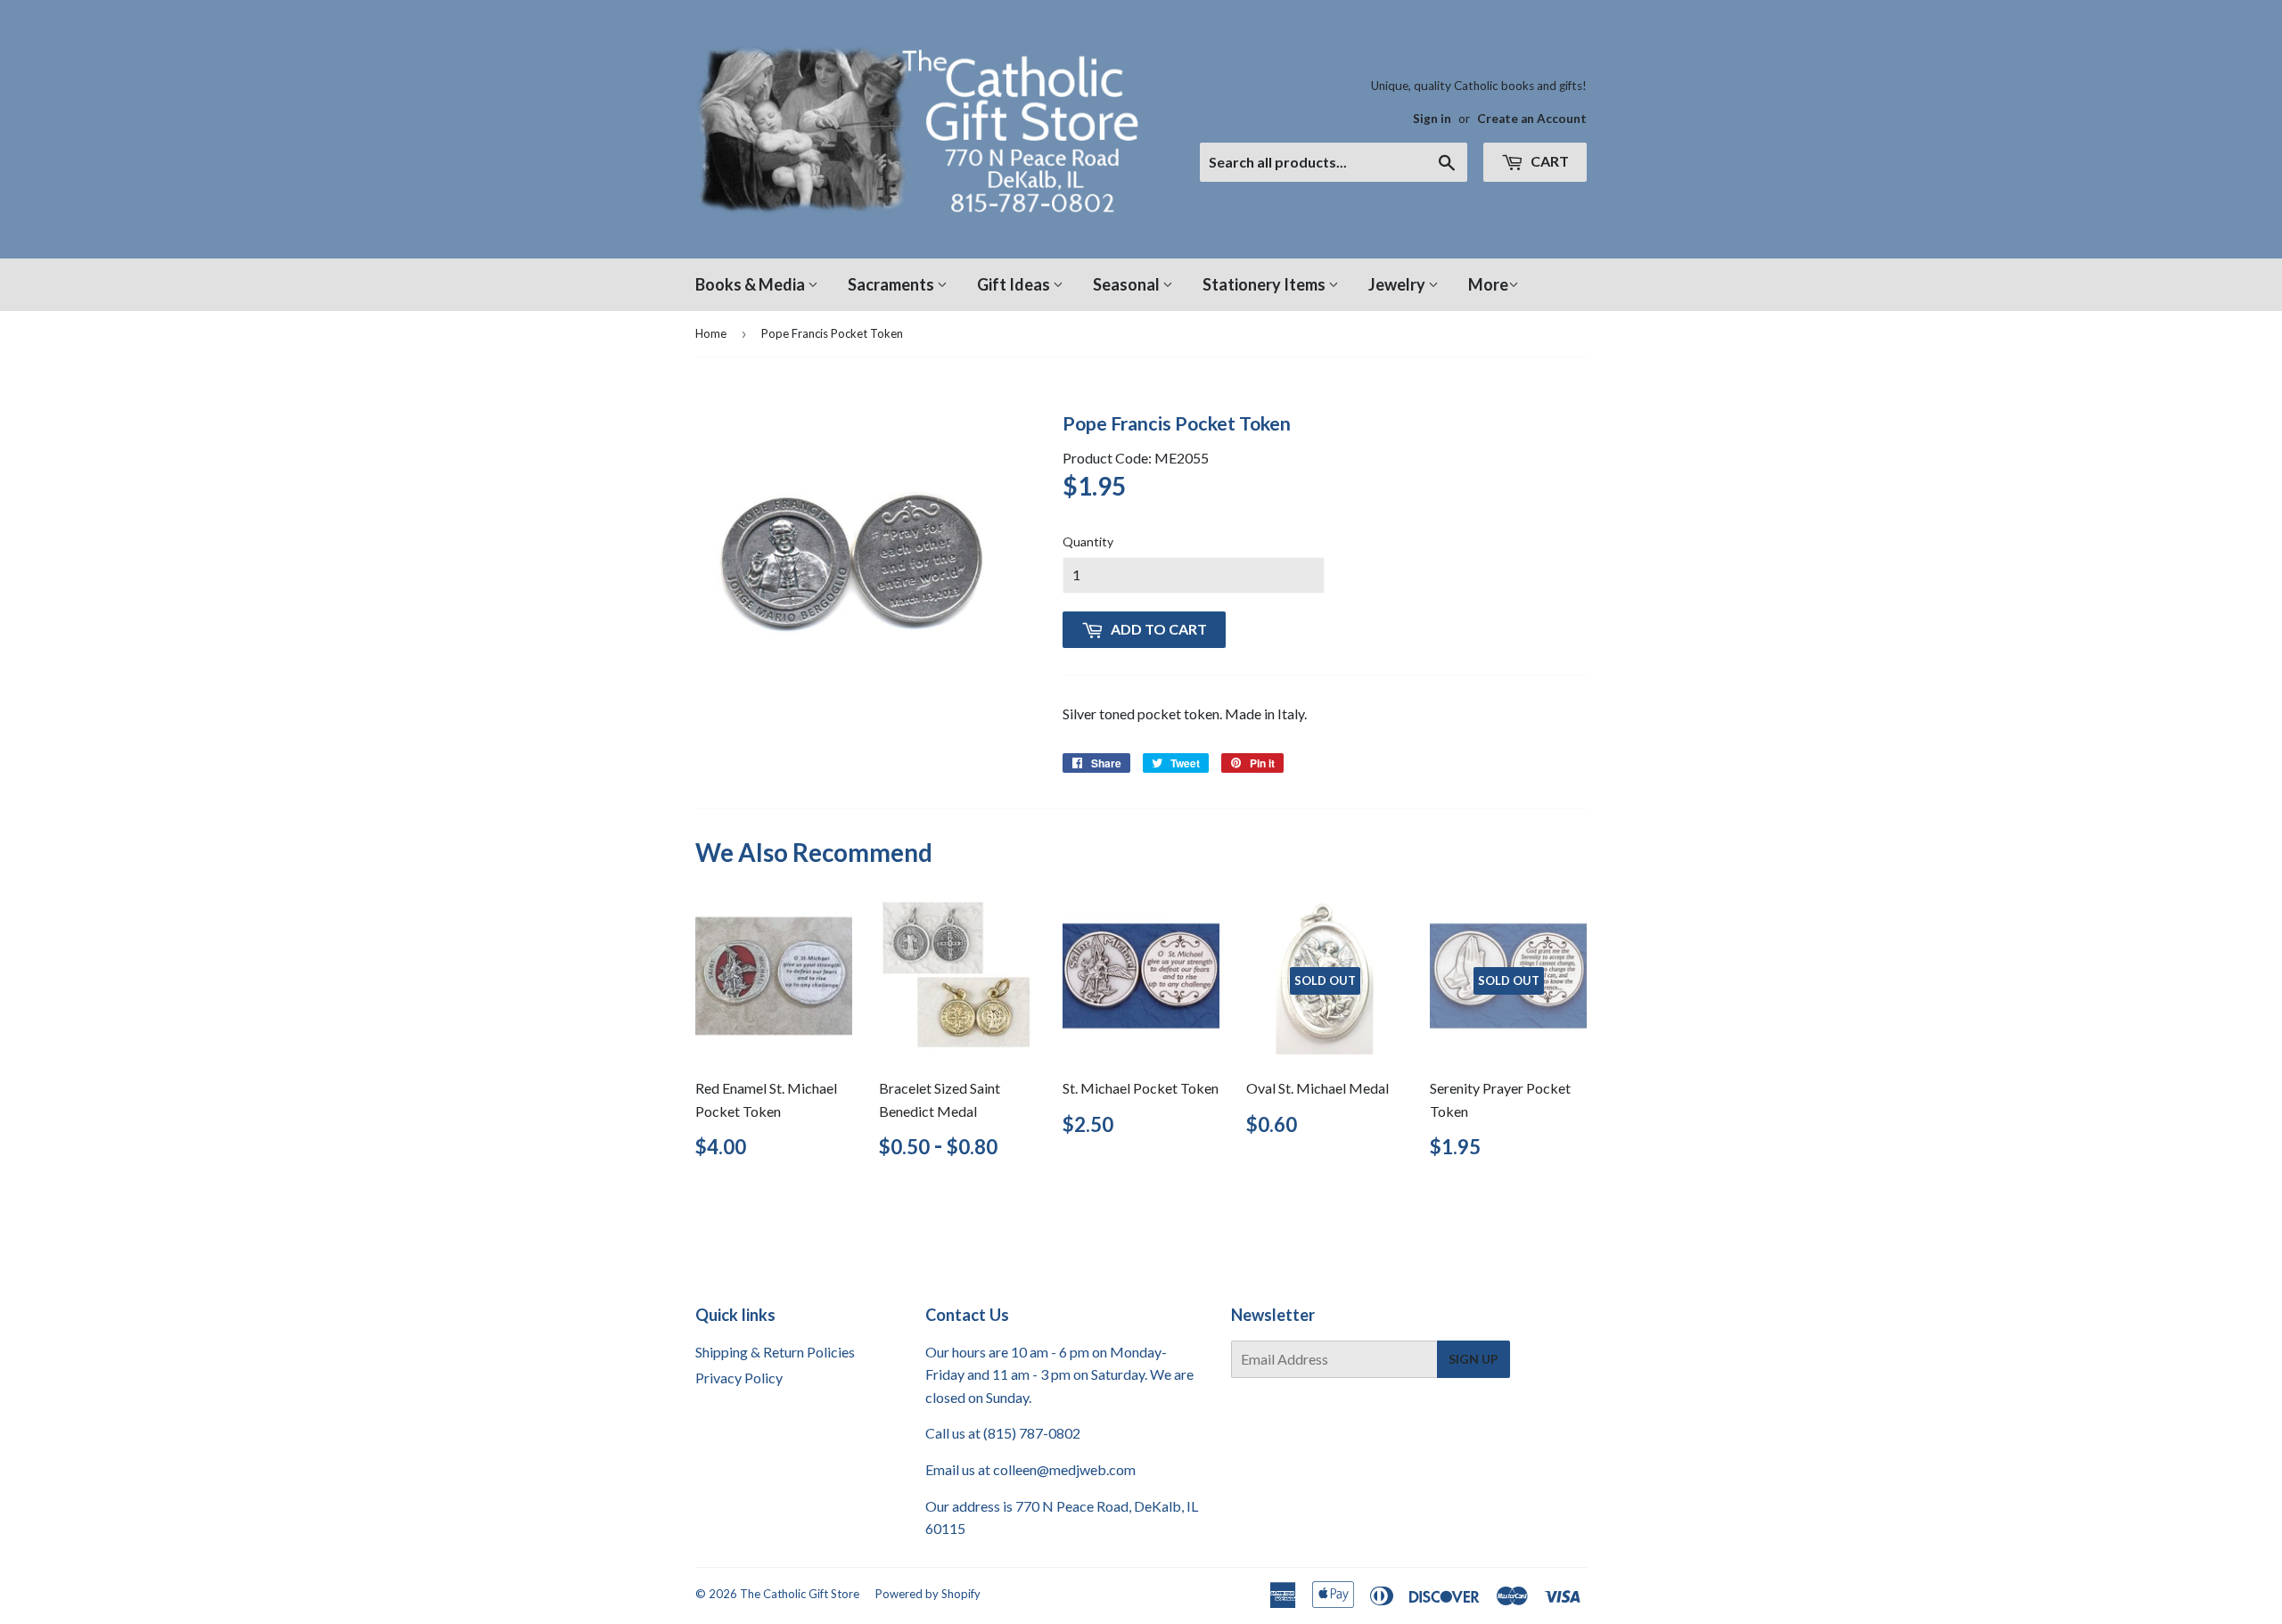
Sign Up (1473, 1359)
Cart (1548, 161)
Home (711, 333)
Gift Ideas (1015, 284)
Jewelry (1398, 284)
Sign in (1432, 119)
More (1488, 284)
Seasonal (1128, 284)
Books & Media (751, 284)
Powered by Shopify (928, 1594)
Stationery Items (1265, 284)
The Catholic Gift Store (800, 1594)
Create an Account (1532, 119)
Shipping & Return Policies (775, 1352)
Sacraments (892, 284)
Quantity (1088, 541)
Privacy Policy (739, 1378)
